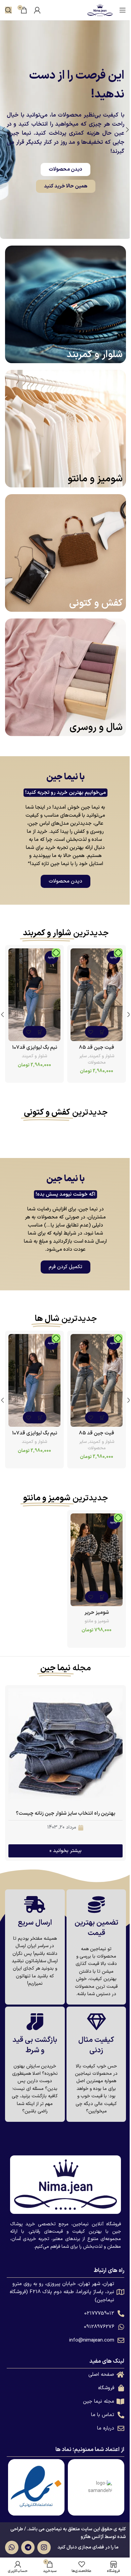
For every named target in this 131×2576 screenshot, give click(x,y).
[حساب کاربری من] (37, 10)
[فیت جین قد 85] (93, 995)
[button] (124, 1015)
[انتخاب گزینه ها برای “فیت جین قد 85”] (99, 1032)
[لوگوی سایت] (95, 10)
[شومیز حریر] (93, 1560)
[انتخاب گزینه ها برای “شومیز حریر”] (99, 1597)
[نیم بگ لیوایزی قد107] (33, 995)
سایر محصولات (89, 1059)
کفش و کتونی (91, 603)
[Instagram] (42, 2547)
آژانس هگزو (89, 2537)
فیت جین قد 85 (93, 1048)
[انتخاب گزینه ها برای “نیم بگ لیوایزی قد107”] (39, 1032)
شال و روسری (91, 728)
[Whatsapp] (9, 2547)
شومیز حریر (93, 1613)
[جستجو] (8, 10)
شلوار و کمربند (90, 355)
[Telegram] (26, 2547)
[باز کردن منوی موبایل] (118, 10)
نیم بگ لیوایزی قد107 (33, 1048)
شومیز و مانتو (90, 479)
